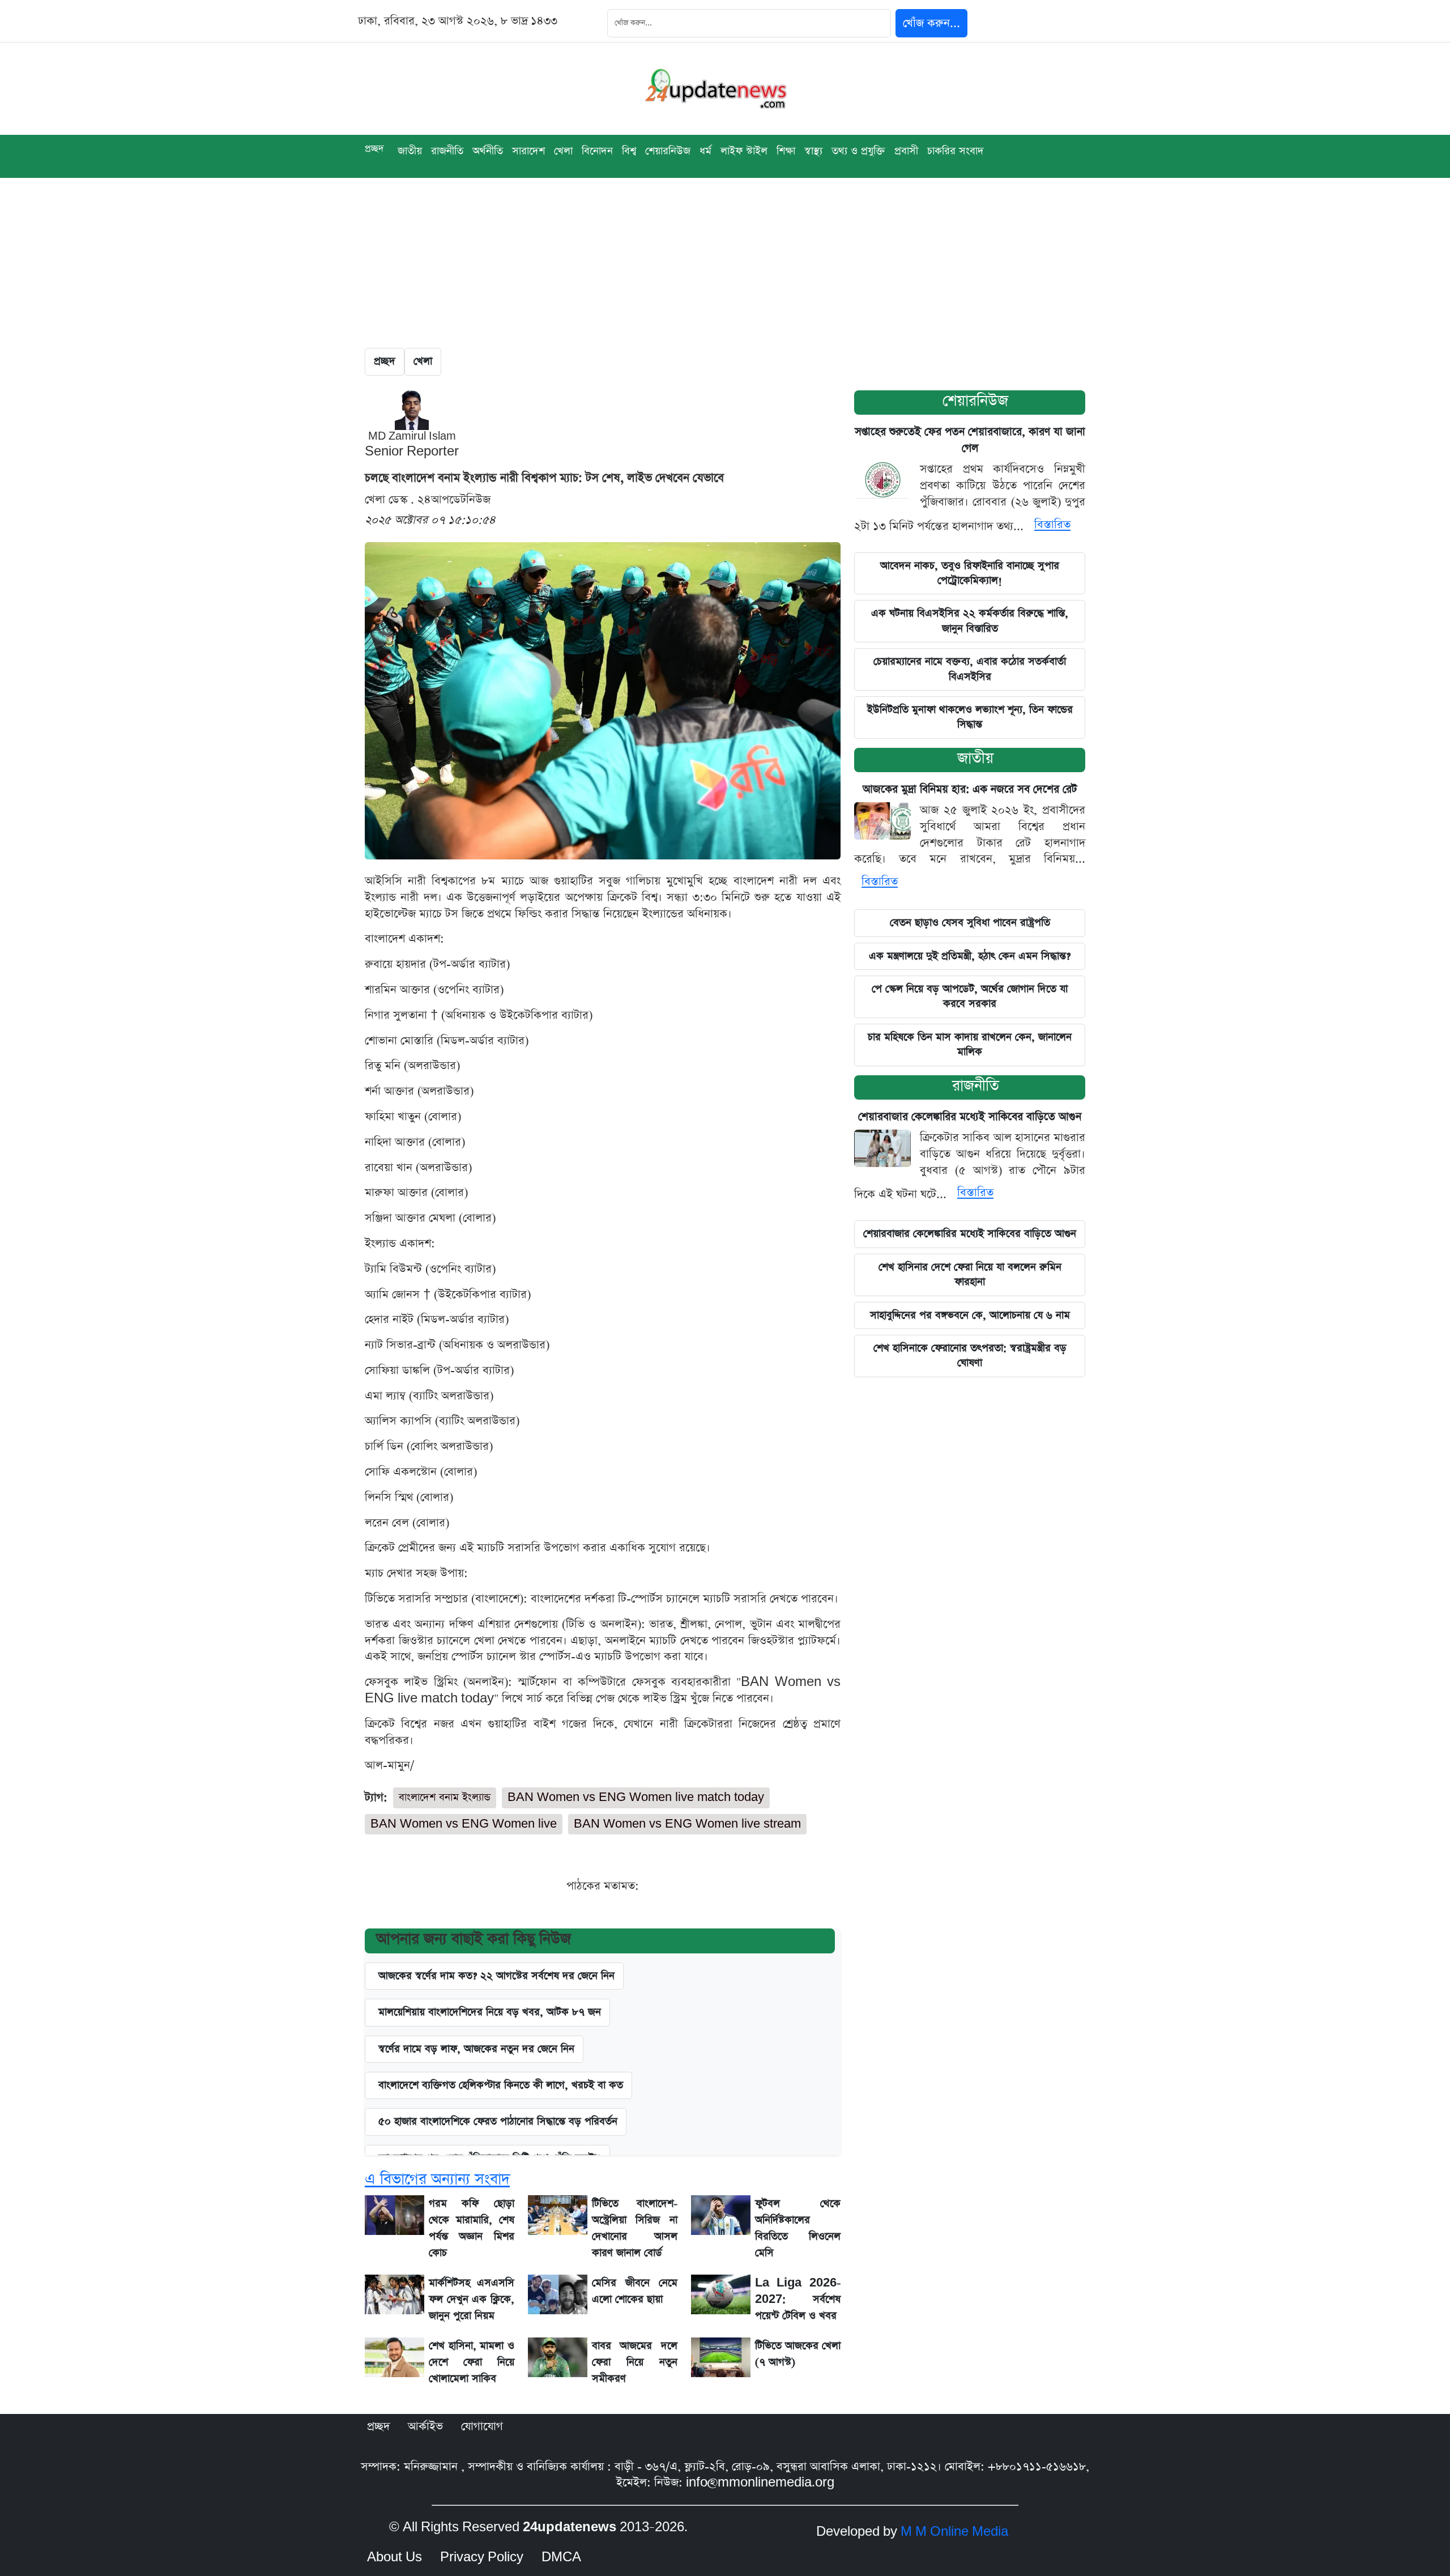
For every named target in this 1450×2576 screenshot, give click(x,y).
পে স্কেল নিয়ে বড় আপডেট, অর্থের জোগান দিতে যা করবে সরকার (970, 996)
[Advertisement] (725, 263)
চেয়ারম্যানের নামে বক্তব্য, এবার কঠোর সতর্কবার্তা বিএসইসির (970, 669)
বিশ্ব (629, 151)
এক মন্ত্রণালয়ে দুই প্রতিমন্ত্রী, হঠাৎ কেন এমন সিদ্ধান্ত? (970, 956)
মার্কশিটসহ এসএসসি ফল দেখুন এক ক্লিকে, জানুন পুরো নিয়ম (472, 2299)
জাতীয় (975, 758)
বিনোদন (597, 151)
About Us (395, 2557)
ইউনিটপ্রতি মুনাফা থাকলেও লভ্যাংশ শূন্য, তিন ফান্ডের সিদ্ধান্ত (970, 717)
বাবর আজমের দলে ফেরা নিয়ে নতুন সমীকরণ (635, 2362)
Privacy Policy (482, 2557)
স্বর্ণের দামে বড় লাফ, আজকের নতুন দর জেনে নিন (476, 2049)
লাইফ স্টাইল (744, 151)
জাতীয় (410, 151)
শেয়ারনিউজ (668, 151)
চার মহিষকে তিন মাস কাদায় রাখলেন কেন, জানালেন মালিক (970, 1044)
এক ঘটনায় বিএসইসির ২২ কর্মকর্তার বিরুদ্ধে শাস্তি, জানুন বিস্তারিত (970, 621)
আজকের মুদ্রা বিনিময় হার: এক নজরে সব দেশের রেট (970, 789)
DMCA (561, 2557)
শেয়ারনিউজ (975, 401)
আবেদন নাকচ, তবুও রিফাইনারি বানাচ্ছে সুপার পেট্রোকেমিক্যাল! (970, 573)
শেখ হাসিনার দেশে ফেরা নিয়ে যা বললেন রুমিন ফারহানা (970, 1274)
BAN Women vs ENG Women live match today (636, 1797)
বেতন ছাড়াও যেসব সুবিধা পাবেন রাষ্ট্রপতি (970, 923)
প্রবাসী (906, 151)
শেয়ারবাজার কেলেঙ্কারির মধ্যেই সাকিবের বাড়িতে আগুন (970, 1117)
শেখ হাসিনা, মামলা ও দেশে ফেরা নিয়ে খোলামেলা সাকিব (472, 2362)
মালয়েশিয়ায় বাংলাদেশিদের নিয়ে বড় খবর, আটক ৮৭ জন (490, 2012)
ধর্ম (705, 151)
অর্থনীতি (488, 151)
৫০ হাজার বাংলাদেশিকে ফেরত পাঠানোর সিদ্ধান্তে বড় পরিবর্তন (498, 2121)
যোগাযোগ (482, 2426)
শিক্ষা (786, 151)
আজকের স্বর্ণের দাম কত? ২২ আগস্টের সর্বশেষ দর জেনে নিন (496, 1976)
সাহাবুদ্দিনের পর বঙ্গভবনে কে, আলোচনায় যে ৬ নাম (970, 1315)
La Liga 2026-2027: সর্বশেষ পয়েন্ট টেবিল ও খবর (798, 2299)
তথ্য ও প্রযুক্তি (858, 151)
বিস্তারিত (1052, 525)
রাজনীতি (447, 151)
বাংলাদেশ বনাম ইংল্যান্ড (445, 1797)
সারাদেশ (528, 151)
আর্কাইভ (425, 2426)
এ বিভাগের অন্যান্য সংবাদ (437, 2179)
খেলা (563, 151)
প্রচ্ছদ (374, 149)
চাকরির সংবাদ (956, 151)
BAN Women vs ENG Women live (464, 1824)
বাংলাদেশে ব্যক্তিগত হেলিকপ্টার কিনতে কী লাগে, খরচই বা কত (501, 2085)
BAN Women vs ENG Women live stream (687, 1824)
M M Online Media (954, 2532)
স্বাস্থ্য (813, 151)
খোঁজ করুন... (931, 23)
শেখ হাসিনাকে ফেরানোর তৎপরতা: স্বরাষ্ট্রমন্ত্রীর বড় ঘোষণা (970, 1355)
